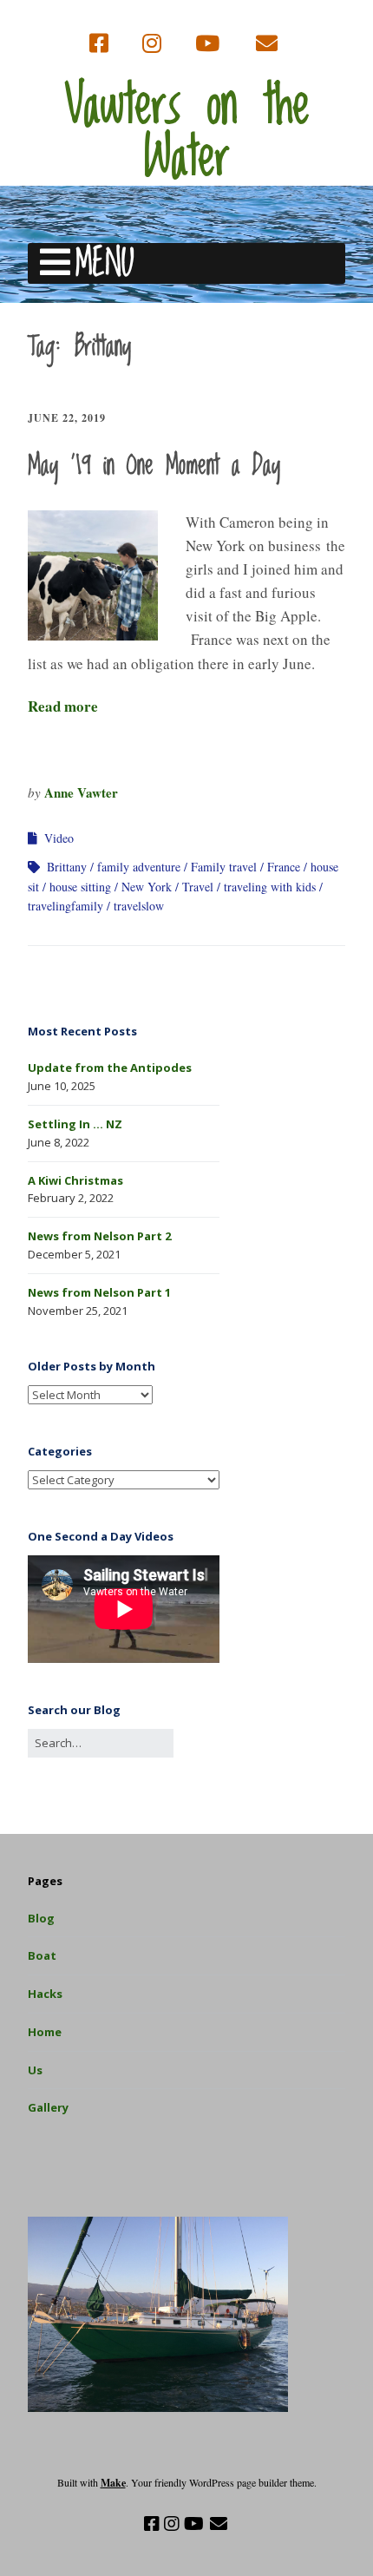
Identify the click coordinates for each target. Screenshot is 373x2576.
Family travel (224, 867)
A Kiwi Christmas (75, 1180)
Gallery (48, 2107)
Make (113, 2483)
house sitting (80, 887)
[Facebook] (101, 44)
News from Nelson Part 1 (99, 1292)
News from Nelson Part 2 (99, 1236)
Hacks (45, 1994)
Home (45, 2032)
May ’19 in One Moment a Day (154, 466)
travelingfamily (65, 906)
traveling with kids (270, 887)
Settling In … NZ (75, 1124)
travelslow (139, 906)
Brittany (67, 867)
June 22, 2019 (67, 418)
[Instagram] (152, 44)
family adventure (139, 867)
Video (59, 838)
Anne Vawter (81, 792)
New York (147, 887)
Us (35, 2070)
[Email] (267, 44)
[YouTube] (207, 44)
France (284, 867)
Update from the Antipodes (110, 1068)
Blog (41, 1918)
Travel (198, 887)
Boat (42, 1955)
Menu (105, 263)
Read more (63, 706)
